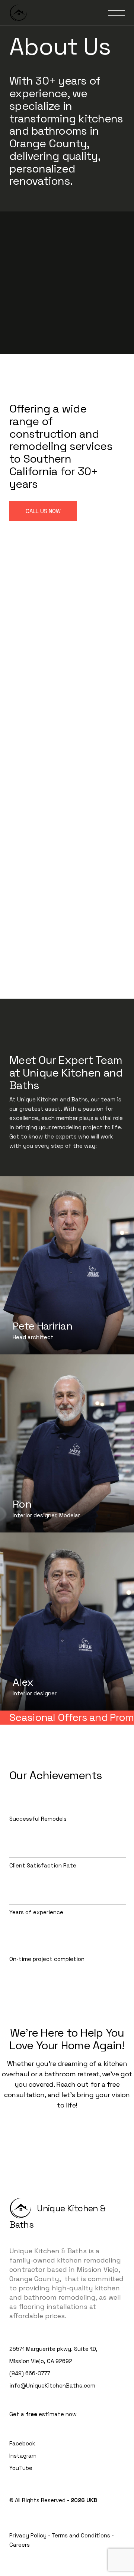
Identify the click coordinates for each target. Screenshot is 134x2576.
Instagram (23, 2456)
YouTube (21, 2468)
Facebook (22, 2443)
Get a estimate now (43, 2414)
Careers (20, 2545)
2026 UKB (84, 2500)
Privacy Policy (28, 2535)
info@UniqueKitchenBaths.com (52, 2386)
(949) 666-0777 (30, 2373)
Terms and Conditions (81, 2535)
